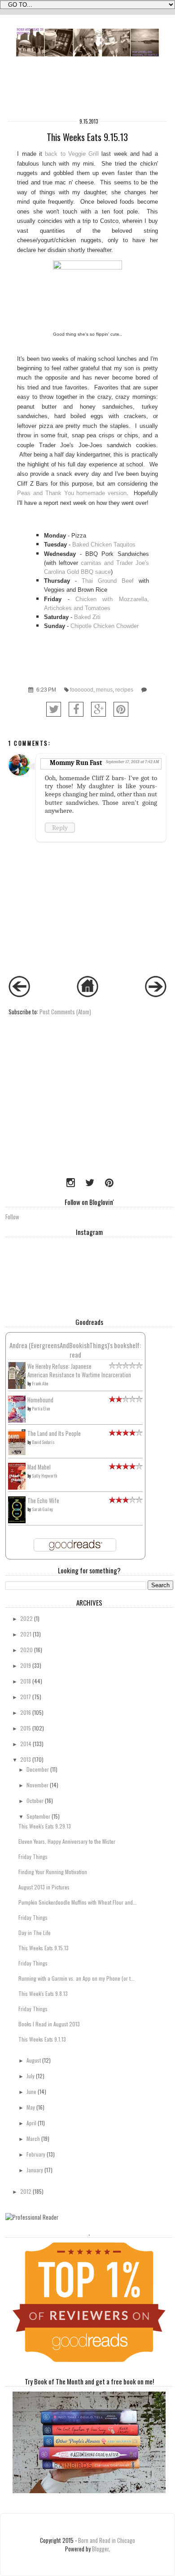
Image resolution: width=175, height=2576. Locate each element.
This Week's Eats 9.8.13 (43, 1993)
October (35, 1801)
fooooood (82, 690)
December (38, 1769)
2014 (26, 1744)
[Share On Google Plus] (98, 709)
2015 (26, 1728)
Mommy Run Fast (76, 763)
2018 (26, 1681)
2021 (26, 1634)
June (31, 2091)
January (35, 2170)
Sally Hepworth (44, 1476)
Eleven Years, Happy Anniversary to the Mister (67, 1841)
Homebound (40, 1400)
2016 (26, 1712)
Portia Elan (41, 1408)
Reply (60, 828)
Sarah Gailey (42, 1509)
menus (104, 690)
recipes (124, 690)
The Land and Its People (54, 1433)
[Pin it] (121, 709)
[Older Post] (156, 995)
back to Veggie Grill (72, 154)
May (31, 2107)
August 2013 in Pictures (44, 1887)
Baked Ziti (87, 617)
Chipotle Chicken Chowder (105, 626)
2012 (26, 2191)
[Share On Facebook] (76, 709)
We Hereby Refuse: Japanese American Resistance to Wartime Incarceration (79, 1371)
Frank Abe (40, 1383)
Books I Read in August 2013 (49, 2024)
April (31, 2123)
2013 (26, 1759)
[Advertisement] (61, 1111)
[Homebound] (17, 1420)
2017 (26, 1697)
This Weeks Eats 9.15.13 (44, 1948)
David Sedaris (43, 1442)
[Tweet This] (54, 709)
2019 (26, 1665)
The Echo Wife (43, 1501)
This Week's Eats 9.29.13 (45, 1826)
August (34, 2060)
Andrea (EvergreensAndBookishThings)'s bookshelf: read (75, 1350)
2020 (26, 1650)
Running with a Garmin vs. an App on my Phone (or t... (77, 1978)
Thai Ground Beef (108, 581)
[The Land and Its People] (17, 1453)
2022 (26, 1618)
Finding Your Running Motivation (53, 1872)
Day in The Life (35, 1933)
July (31, 2076)
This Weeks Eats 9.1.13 (42, 2039)
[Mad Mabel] (17, 1487)
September (38, 1816)
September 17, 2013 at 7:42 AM (132, 762)
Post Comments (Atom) (65, 1012)
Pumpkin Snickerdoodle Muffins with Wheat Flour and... (78, 1902)
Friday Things (33, 1856)
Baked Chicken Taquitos (104, 545)
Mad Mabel (39, 1467)
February (36, 2154)
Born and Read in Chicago (107, 2540)
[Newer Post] (19, 995)
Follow (12, 1217)
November (37, 1785)
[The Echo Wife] (17, 1521)
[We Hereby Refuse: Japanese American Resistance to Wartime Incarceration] (17, 1387)
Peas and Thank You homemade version (72, 493)
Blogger (100, 2549)
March (33, 2138)
